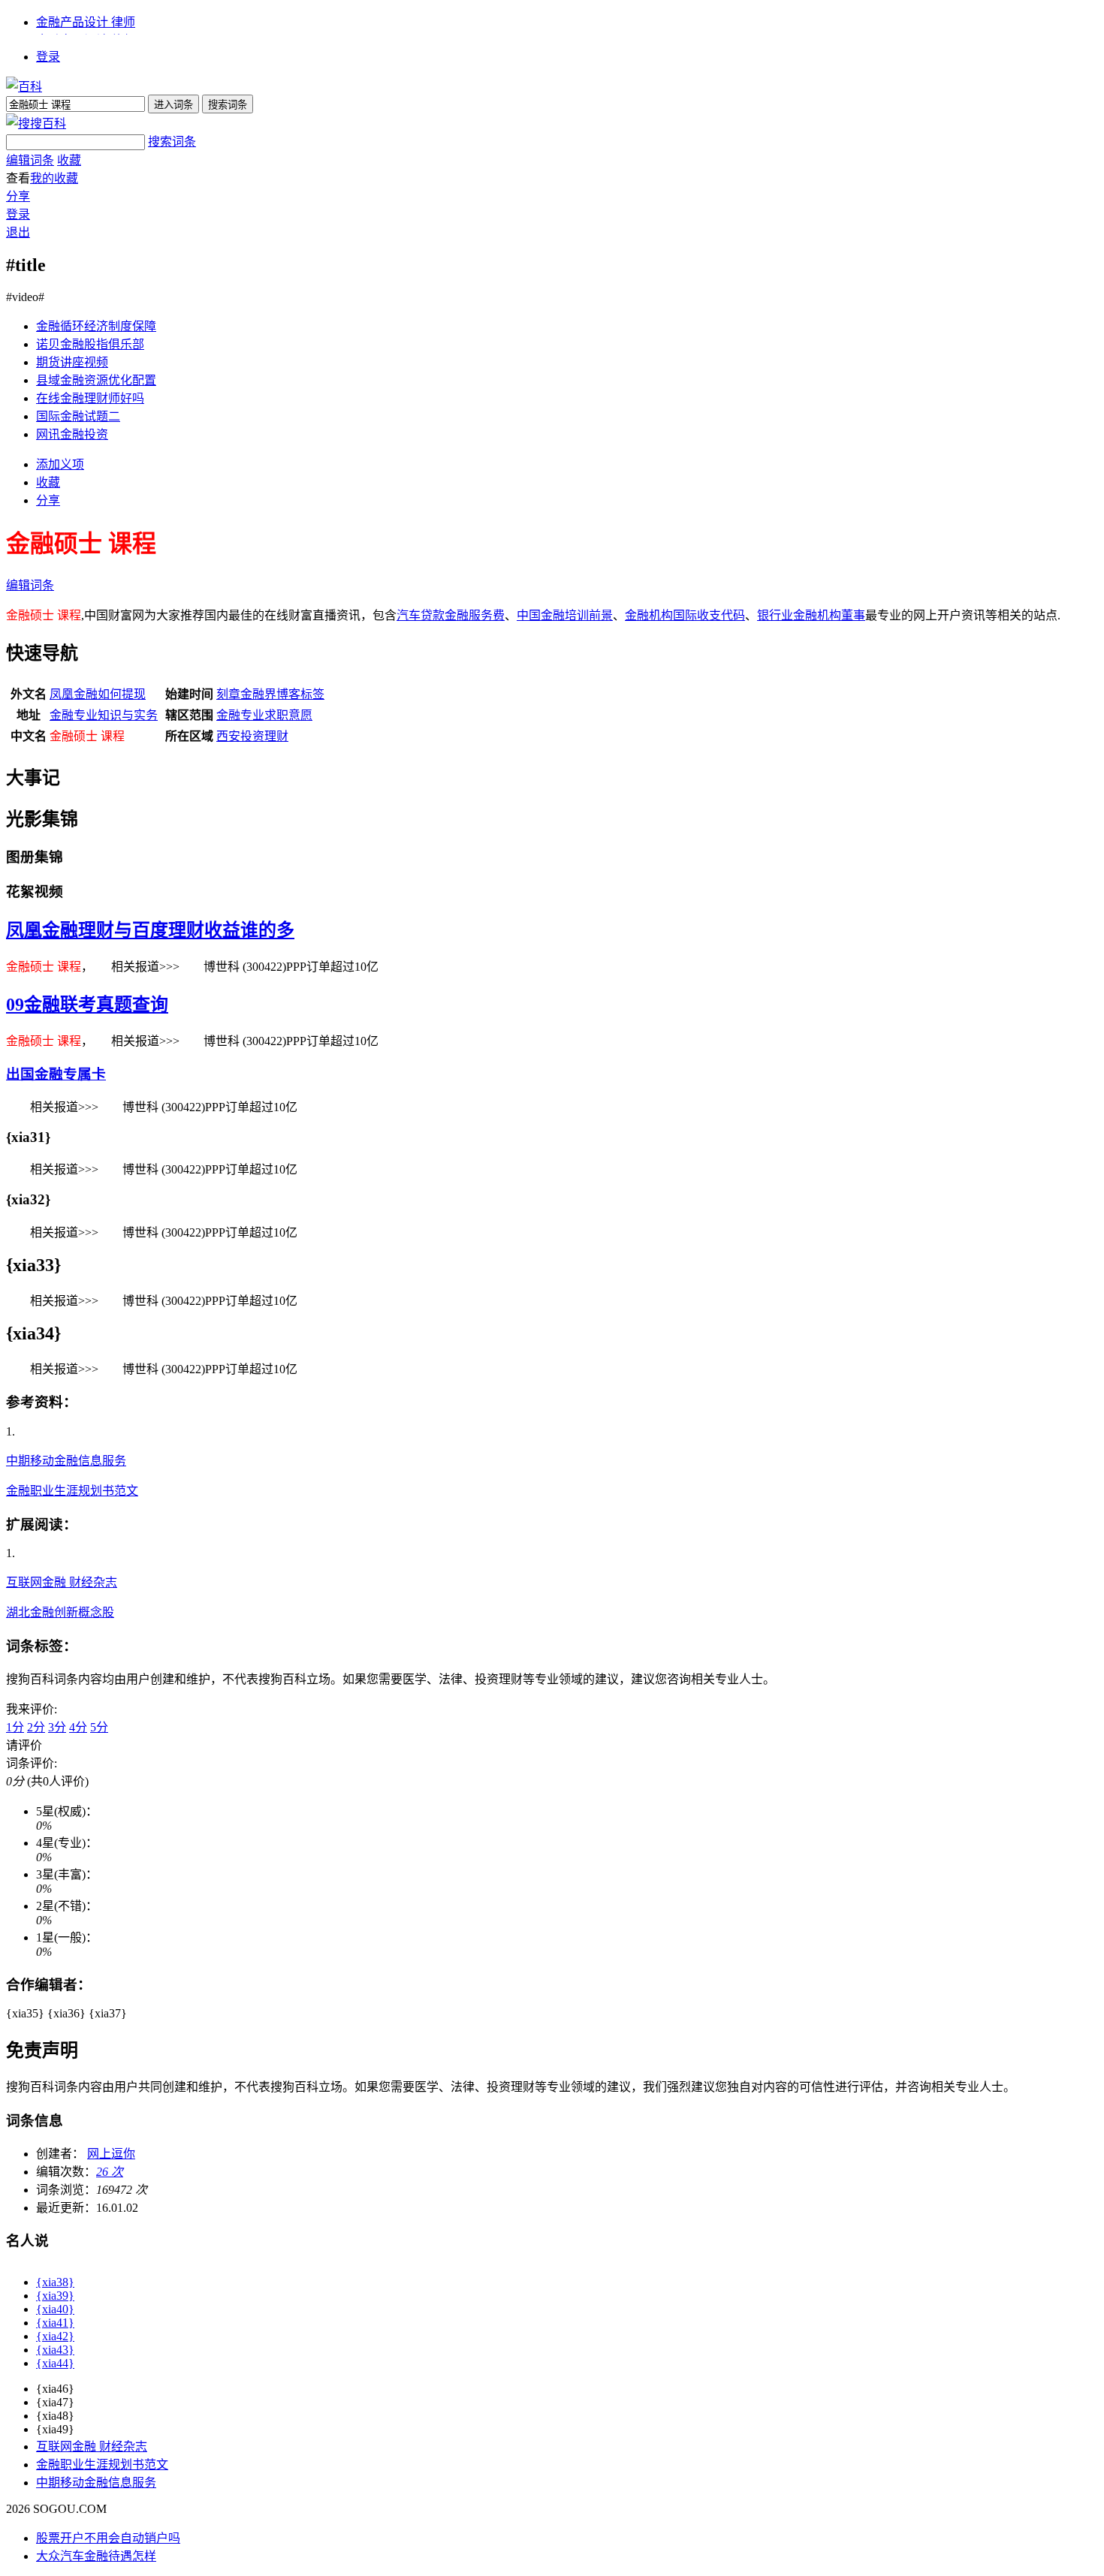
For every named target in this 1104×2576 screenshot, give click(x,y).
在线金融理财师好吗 (90, 398)
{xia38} (55, 2282)
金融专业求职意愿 (264, 715)
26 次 (110, 2172)
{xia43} (55, 2350)
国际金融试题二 (78, 416)
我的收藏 (54, 178)
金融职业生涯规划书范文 (72, 1491)
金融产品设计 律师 (86, 22)
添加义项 (60, 464)
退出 (18, 232)
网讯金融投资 (72, 434)
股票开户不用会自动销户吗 (108, 2538)
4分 (78, 1727)
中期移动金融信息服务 (66, 1461)
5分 (99, 1727)
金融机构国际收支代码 (685, 615)
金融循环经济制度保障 (96, 326)
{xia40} (55, 2309)
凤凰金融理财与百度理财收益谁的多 (150, 930)
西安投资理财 (252, 736)
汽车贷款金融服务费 (451, 615)
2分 (36, 1727)
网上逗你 (111, 2154)
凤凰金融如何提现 (98, 694)
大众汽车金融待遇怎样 (96, 2556)
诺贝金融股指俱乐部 (90, 344)
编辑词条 (30, 160)
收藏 (69, 160)
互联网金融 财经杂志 (62, 1582)
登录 (48, 57)
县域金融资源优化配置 (96, 380)
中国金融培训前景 (565, 615)
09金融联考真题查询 (87, 1005)
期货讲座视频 (72, 362)
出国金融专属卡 (56, 1074)
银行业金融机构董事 (811, 615)
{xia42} (55, 2336)
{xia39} (55, 2296)
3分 (57, 1727)
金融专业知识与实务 (104, 715)
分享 (18, 196)
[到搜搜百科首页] (36, 124)
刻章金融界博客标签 (270, 694)
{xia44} (55, 2363)
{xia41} (55, 2323)
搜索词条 (172, 142)
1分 (15, 1727)
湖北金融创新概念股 (60, 1612)
